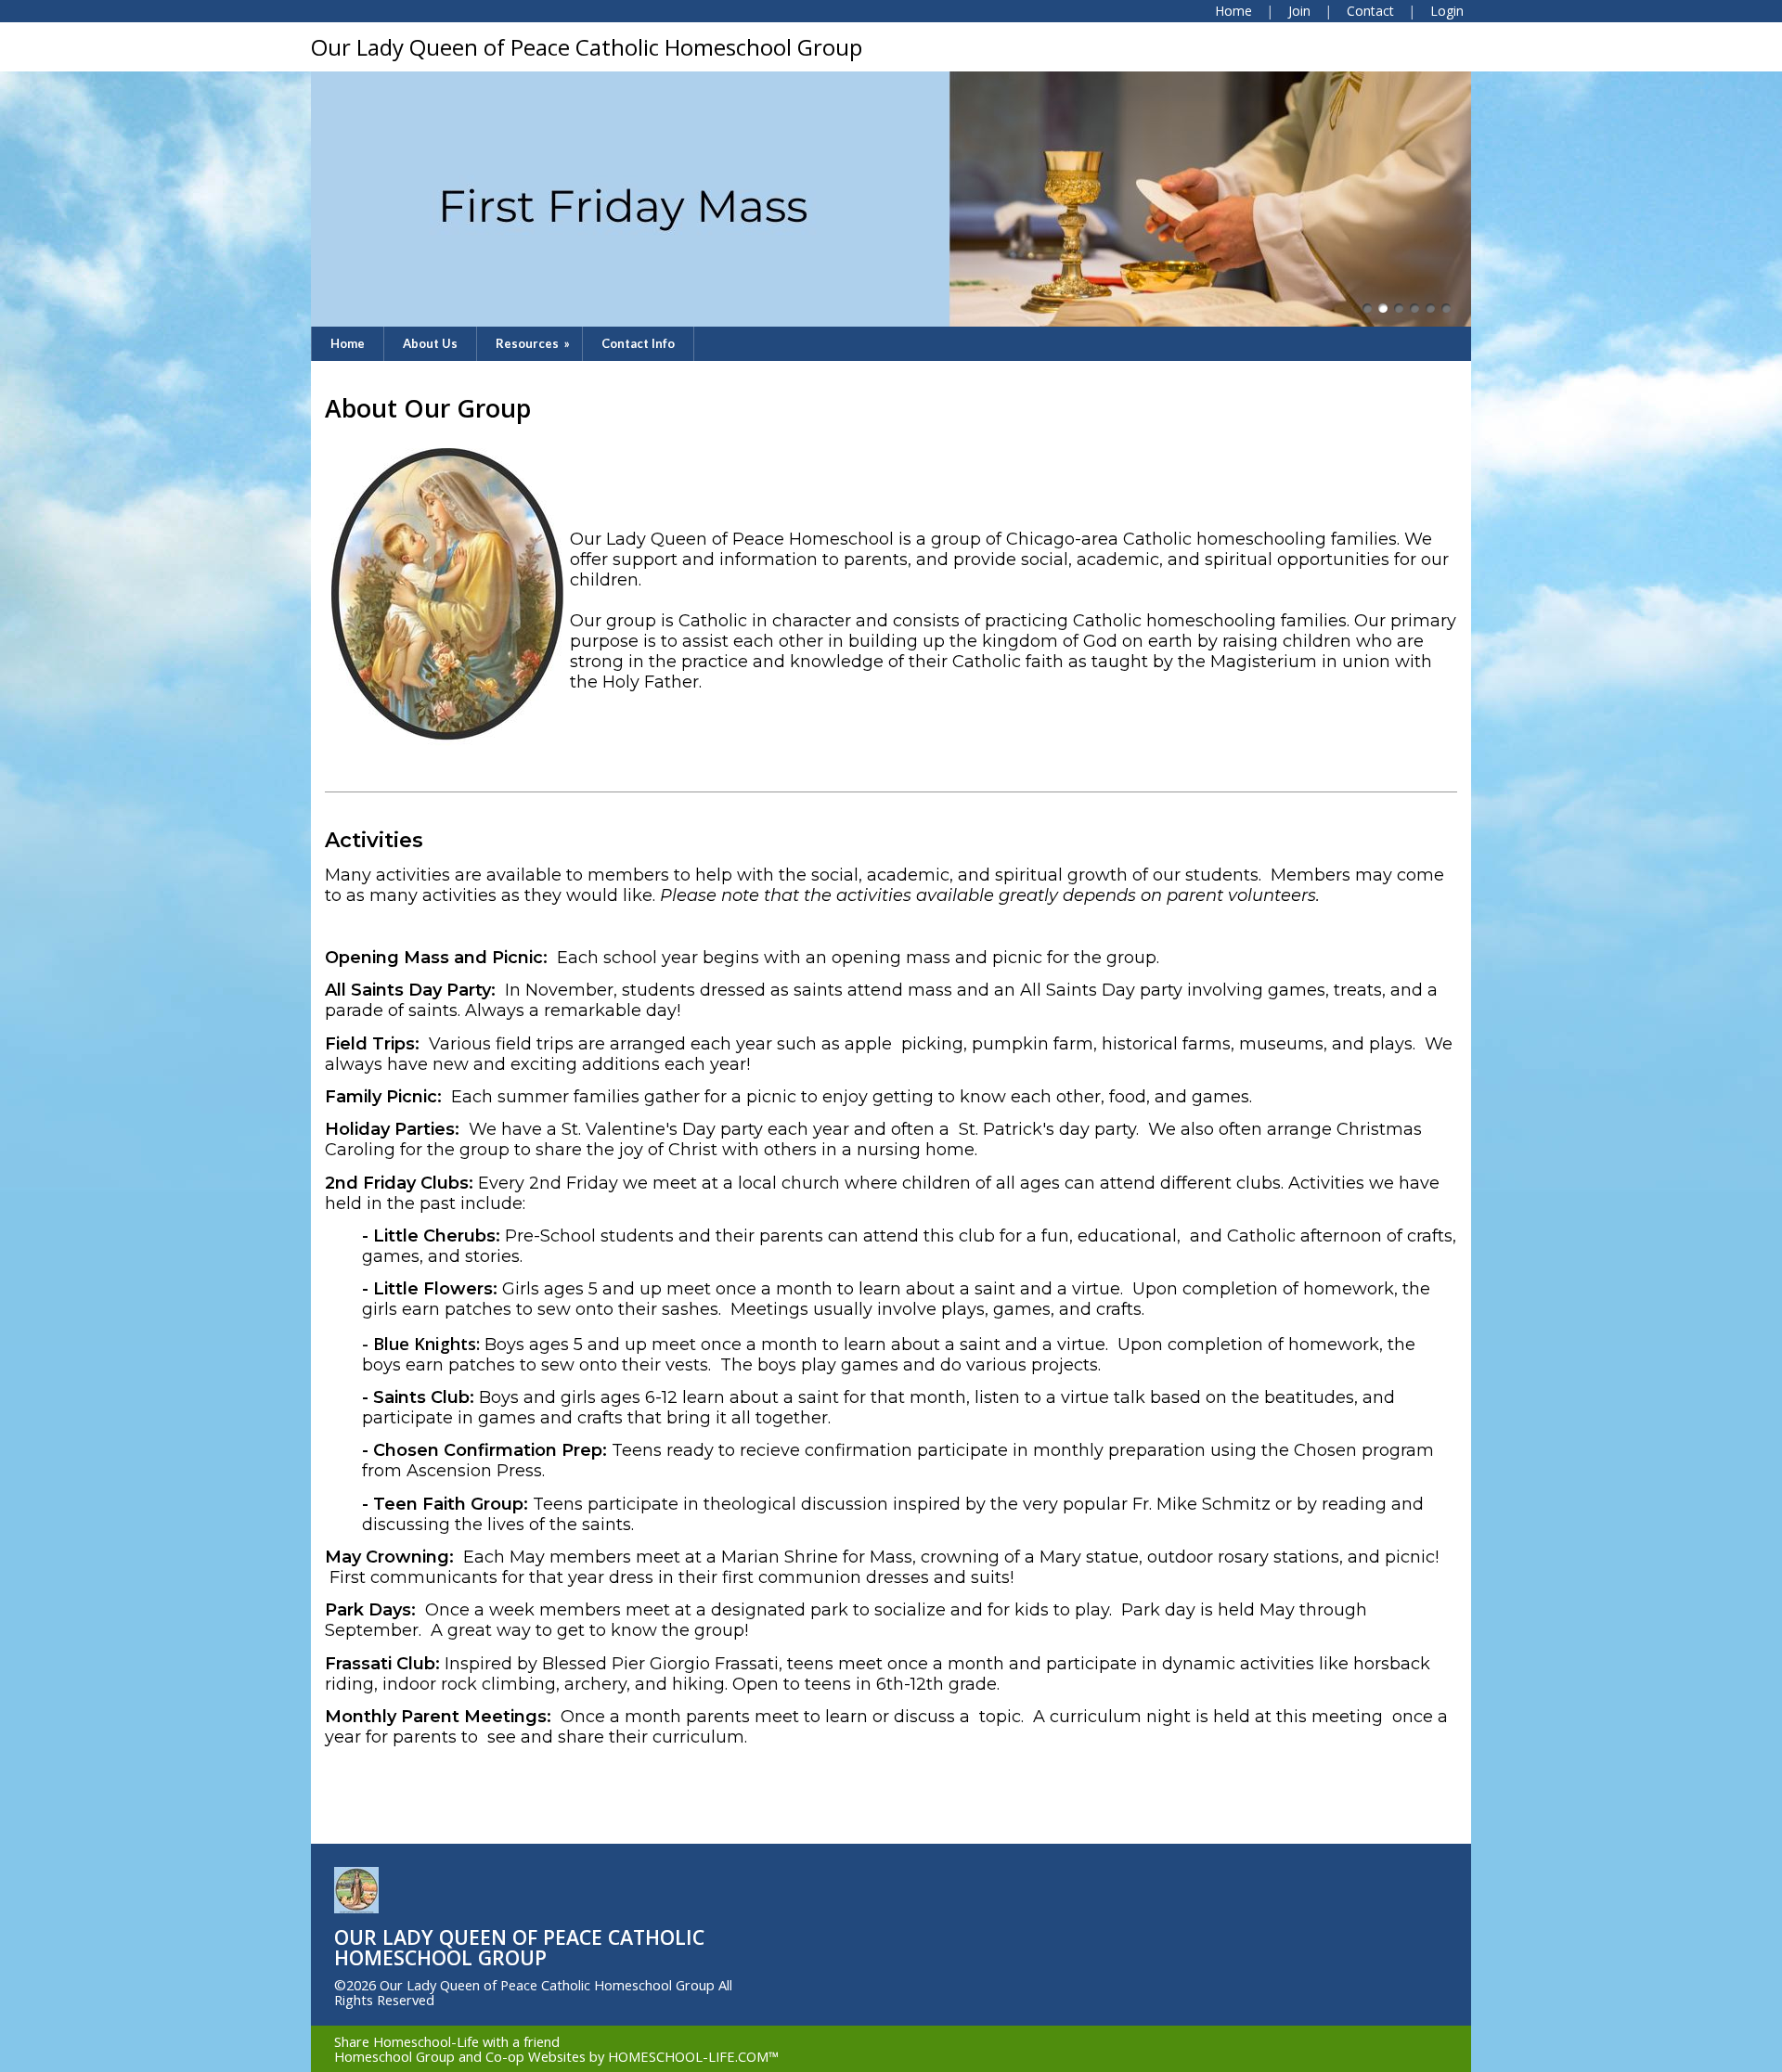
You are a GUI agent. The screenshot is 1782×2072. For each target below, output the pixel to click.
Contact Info (638, 343)
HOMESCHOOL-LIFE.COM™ (693, 2056)
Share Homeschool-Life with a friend (447, 2041)
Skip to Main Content (517, 2000)
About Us (430, 343)
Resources (534, 343)
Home (348, 343)
